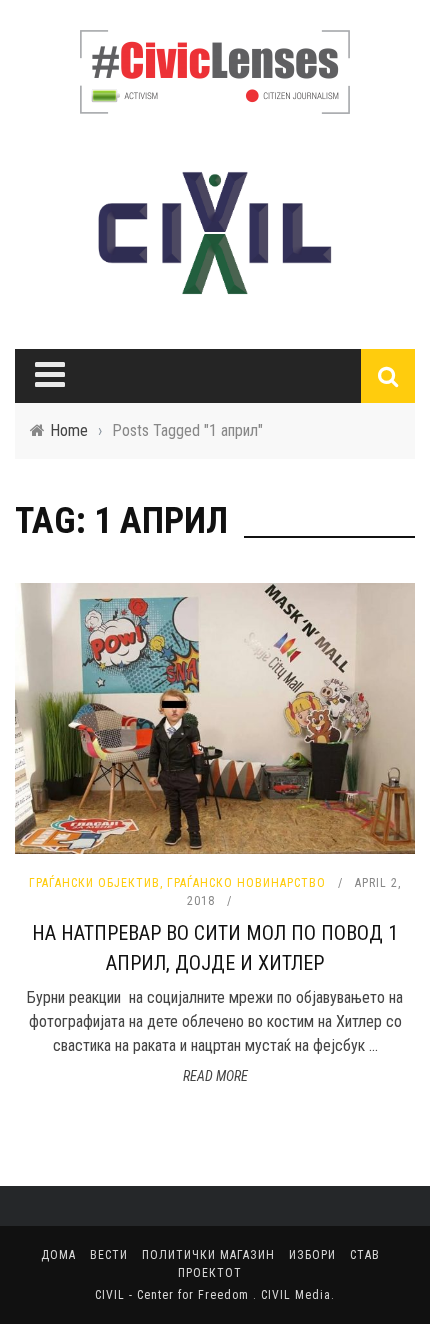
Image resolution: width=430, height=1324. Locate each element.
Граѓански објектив (94, 883)
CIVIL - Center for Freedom (174, 1295)
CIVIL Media (296, 1295)
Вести (109, 1255)
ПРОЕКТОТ (210, 1273)
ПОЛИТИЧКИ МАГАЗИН (208, 1255)
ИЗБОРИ (312, 1255)
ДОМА (58, 1255)
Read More (215, 1076)
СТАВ (365, 1255)
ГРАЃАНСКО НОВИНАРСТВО (246, 883)
